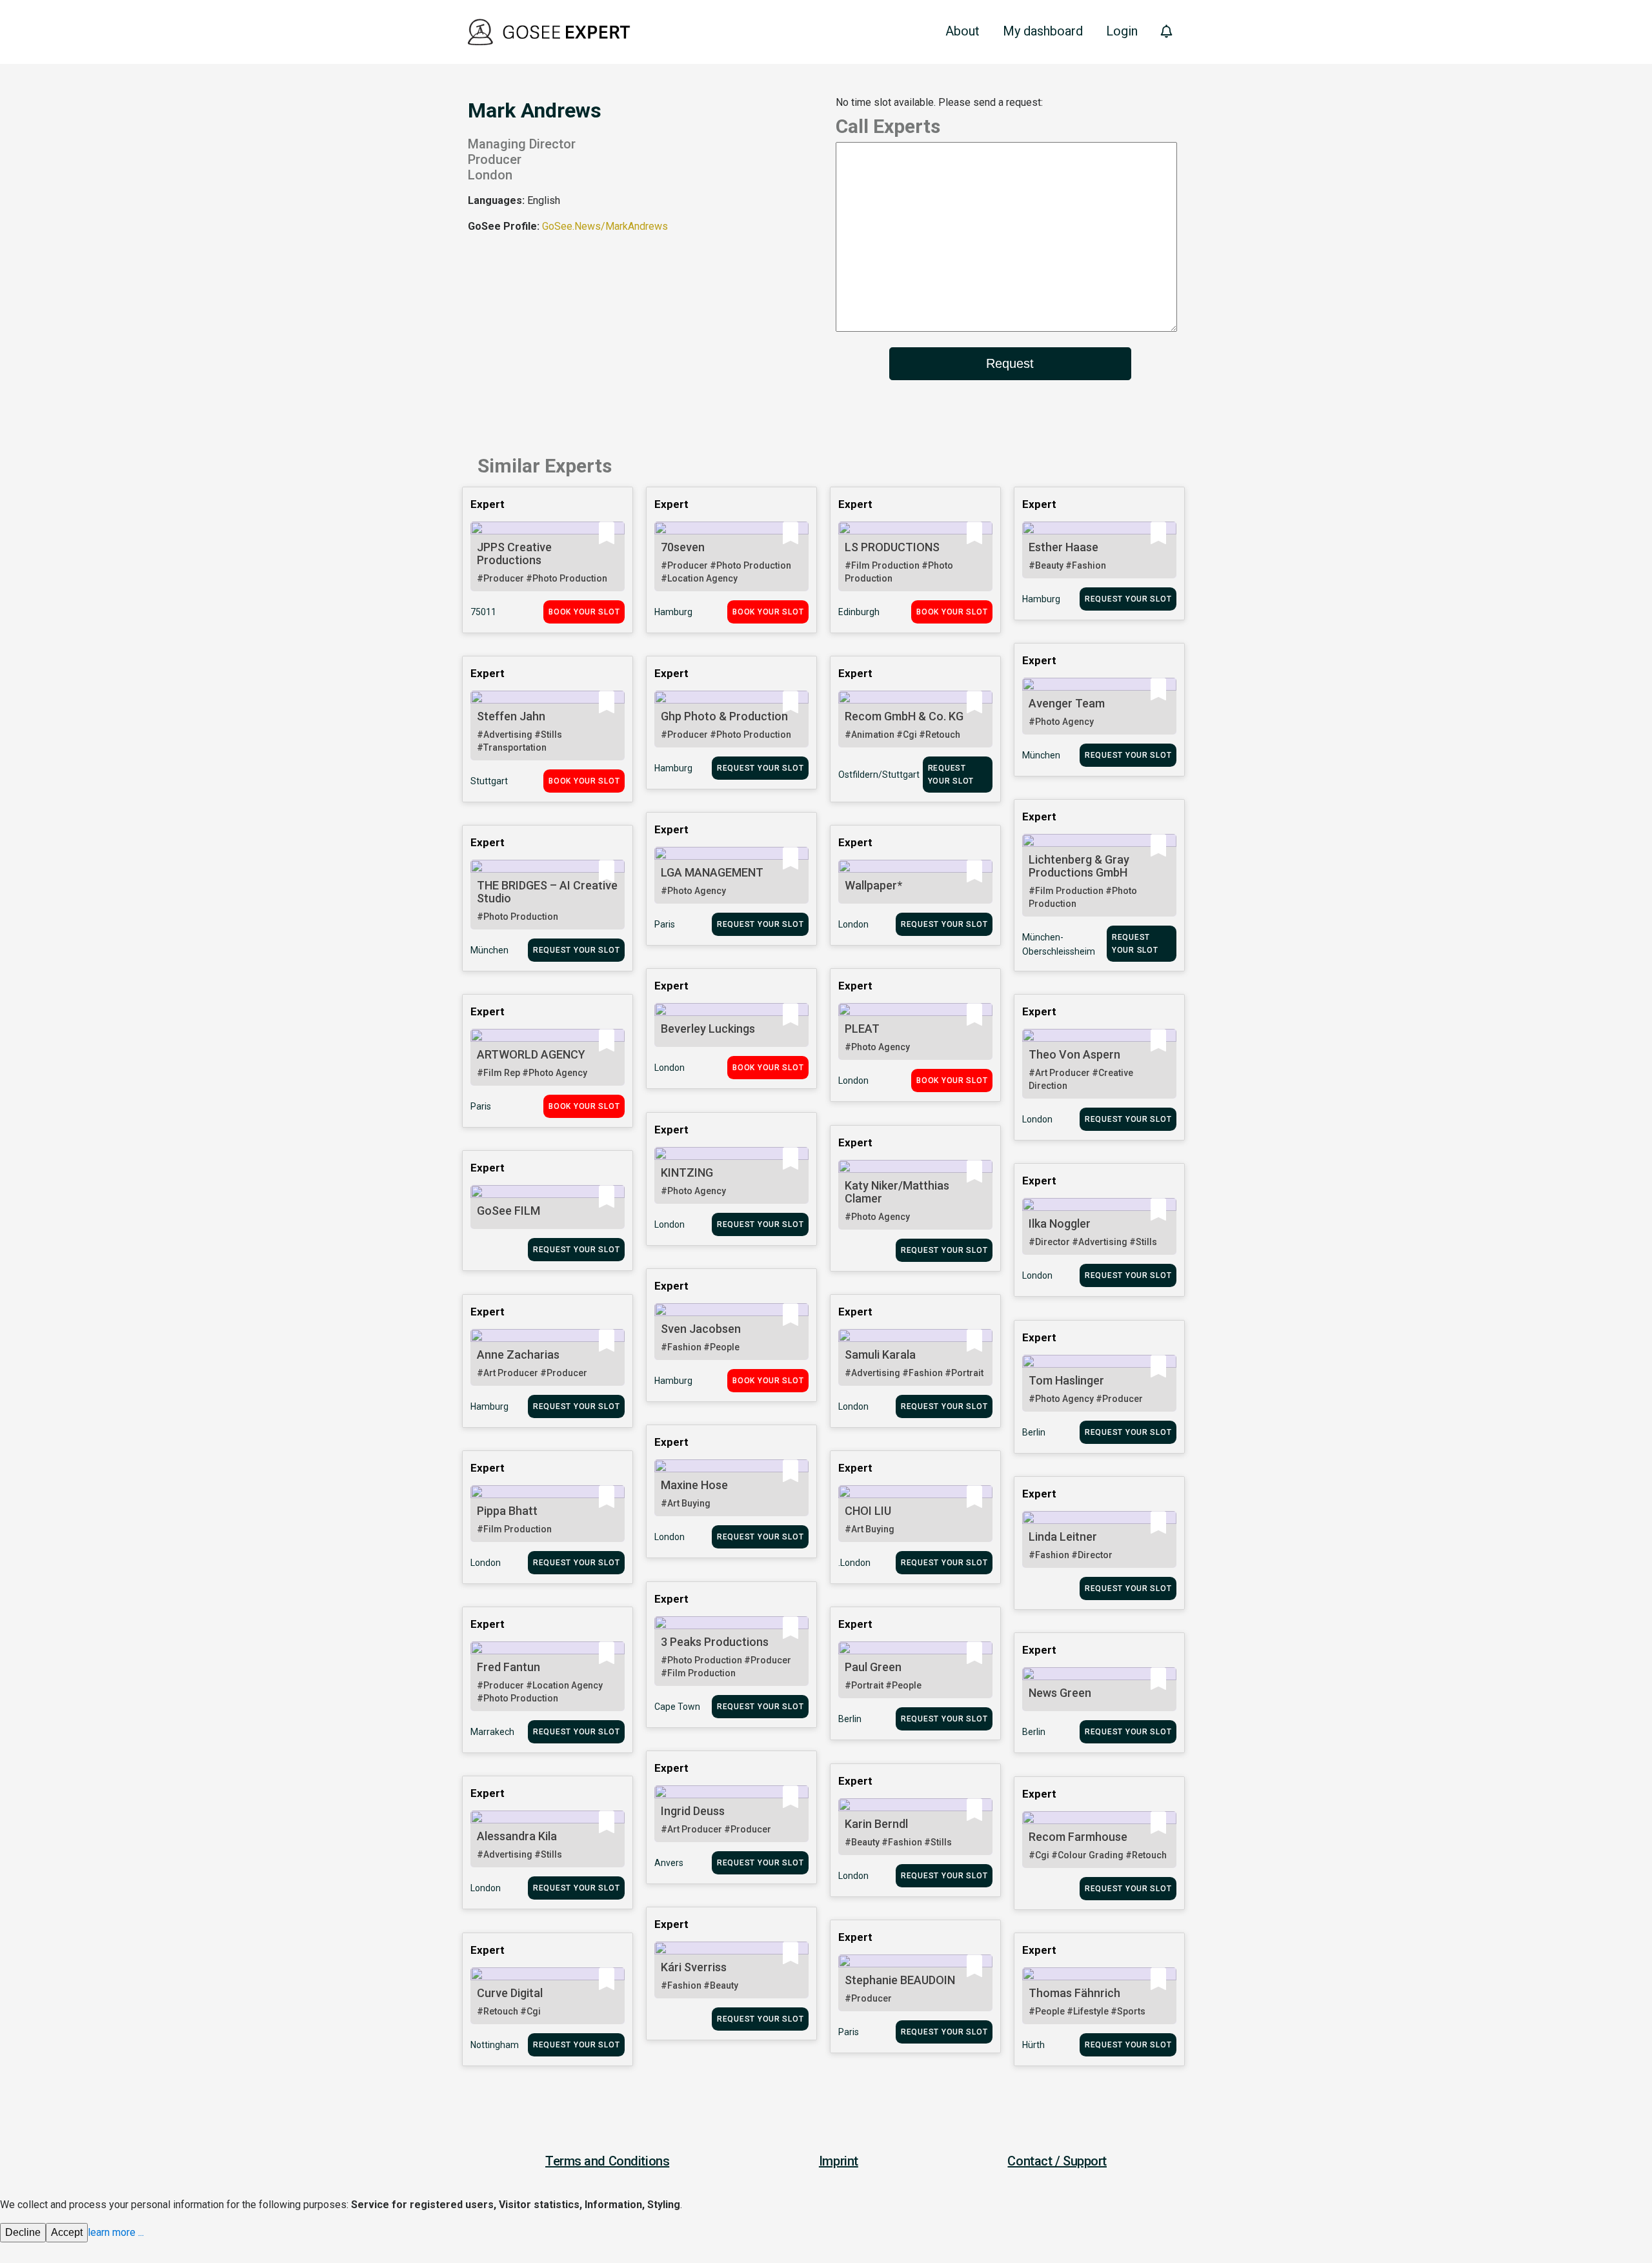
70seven (683, 547)
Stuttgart (489, 781)
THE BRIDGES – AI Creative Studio (547, 892)
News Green (1060, 1693)
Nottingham (495, 2045)
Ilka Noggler (1060, 1223)
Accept (67, 2232)
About (962, 31)
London (853, 924)
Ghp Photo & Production (724, 716)
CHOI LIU (868, 1511)
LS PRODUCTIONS (892, 547)
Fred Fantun (509, 1667)
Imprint (839, 2161)
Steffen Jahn (511, 716)
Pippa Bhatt (507, 1511)
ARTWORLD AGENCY (531, 1054)
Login (1122, 31)
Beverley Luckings (708, 1029)
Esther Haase (1063, 547)
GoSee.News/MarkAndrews (605, 226)
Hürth (1033, 2045)
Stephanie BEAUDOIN (900, 1980)
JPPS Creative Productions (514, 553)
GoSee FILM (509, 1211)
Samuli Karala (880, 1355)
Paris (665, 924)
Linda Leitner (1063, 1537)
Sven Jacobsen (701, 1329)
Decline (23, 2232)
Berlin (1034, 1432)
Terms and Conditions (607, 2161)
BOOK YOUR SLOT (584, 612)
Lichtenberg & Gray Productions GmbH (1079, 866)
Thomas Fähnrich (1074, 1993)
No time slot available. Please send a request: (939, 102)
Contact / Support (1057, 2161)
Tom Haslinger (1066, 1380)
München (1041, 755)
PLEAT (862, 1029)
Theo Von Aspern (1074, 1054)
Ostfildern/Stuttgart (879, 775)
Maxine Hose (694, 1485)
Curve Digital (510, 1993)
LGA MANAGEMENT (712, 872)
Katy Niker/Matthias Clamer (897, 1192)
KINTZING (687, 1172)
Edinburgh (859, 612)
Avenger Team (1067, 703)
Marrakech (492, 1732)
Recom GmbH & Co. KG (904, 716)
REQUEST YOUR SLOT (1128, 599)
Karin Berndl (876, 1824)
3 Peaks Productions (715, 1642)
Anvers (669, 1863)
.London (854, 1563)
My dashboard (1043, 31)
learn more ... (116, 2232)
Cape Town (677, 1707)
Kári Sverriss (694, 1967)
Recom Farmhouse (1078, 1837)
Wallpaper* (873, 885)
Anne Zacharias (518, 1355)
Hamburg (673, 612)
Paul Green (873, 1667)
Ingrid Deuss (693, 1811)
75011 (483, 612)
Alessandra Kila (517, 1836)
